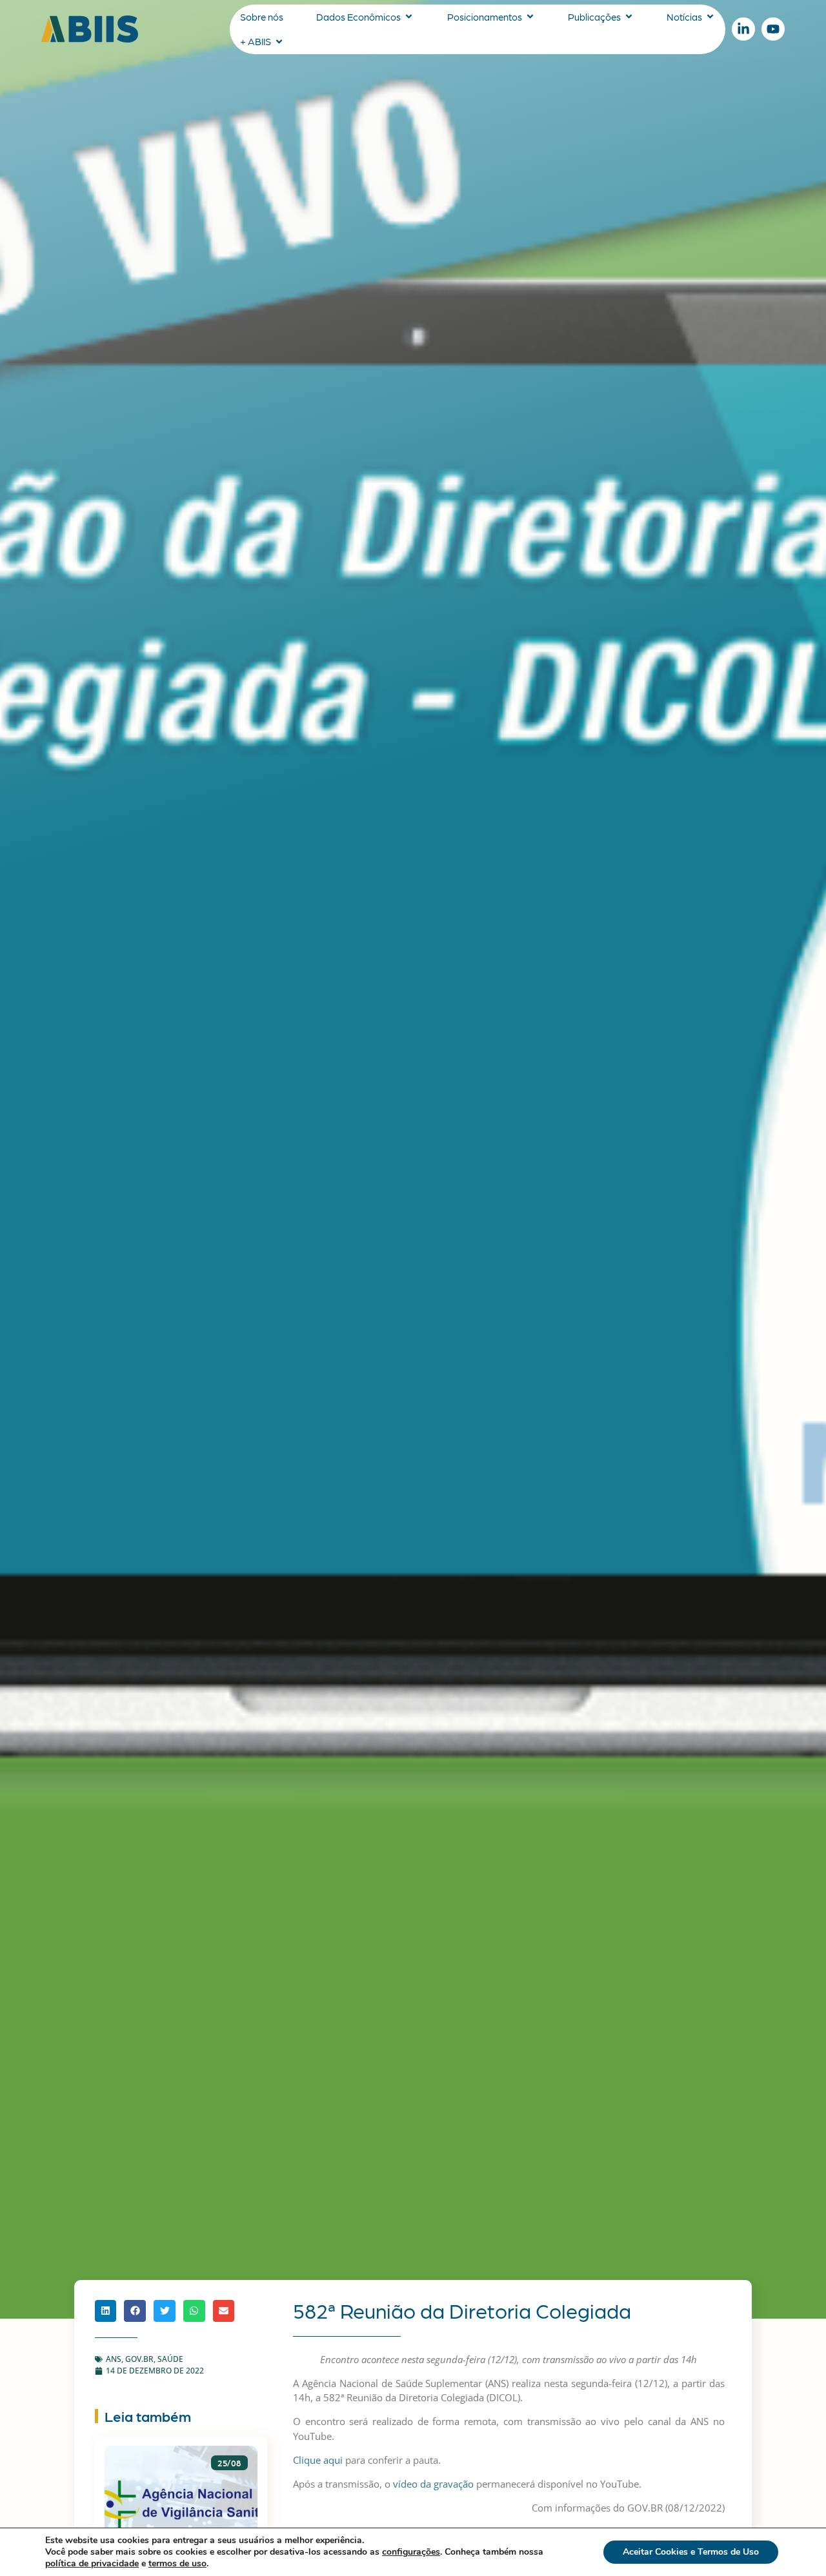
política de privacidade (92, 2563)
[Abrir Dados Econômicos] (409, 17)
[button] (106, 2311)
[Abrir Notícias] (710, 17)
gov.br (139, 2359)
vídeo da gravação (433, 2484)
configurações (411, 2552)
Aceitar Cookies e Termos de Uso (691, 2552)
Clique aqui (318, 2460)
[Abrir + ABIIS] (279, 42)
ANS (114, 2359)
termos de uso (177, 2563)
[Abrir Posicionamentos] (530, 17)
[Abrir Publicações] (629, 17)
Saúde (170, 2359)
